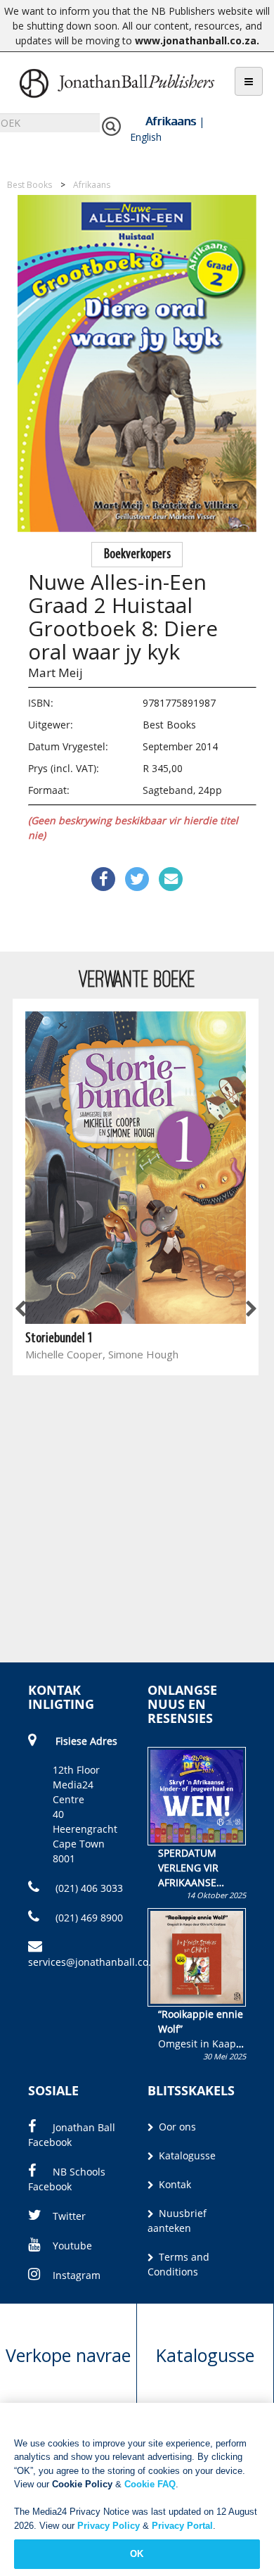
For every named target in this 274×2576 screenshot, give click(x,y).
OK (137, 2554)
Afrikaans (171, 121)
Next (250, 1310)
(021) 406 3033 (88, 1888)
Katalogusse (186, 2155)
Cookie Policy (82, 2484)
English (146, 137)
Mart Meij (56, 673)
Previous (21, 1310)
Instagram (77, 2275)
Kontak (174, 2184)
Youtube (72, 2246)
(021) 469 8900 (88, 1918)
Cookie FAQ (150, 2484)
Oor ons (176, 2127)
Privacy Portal (182, 2526)
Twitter (69, 2216)
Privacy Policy (109, 2526)
